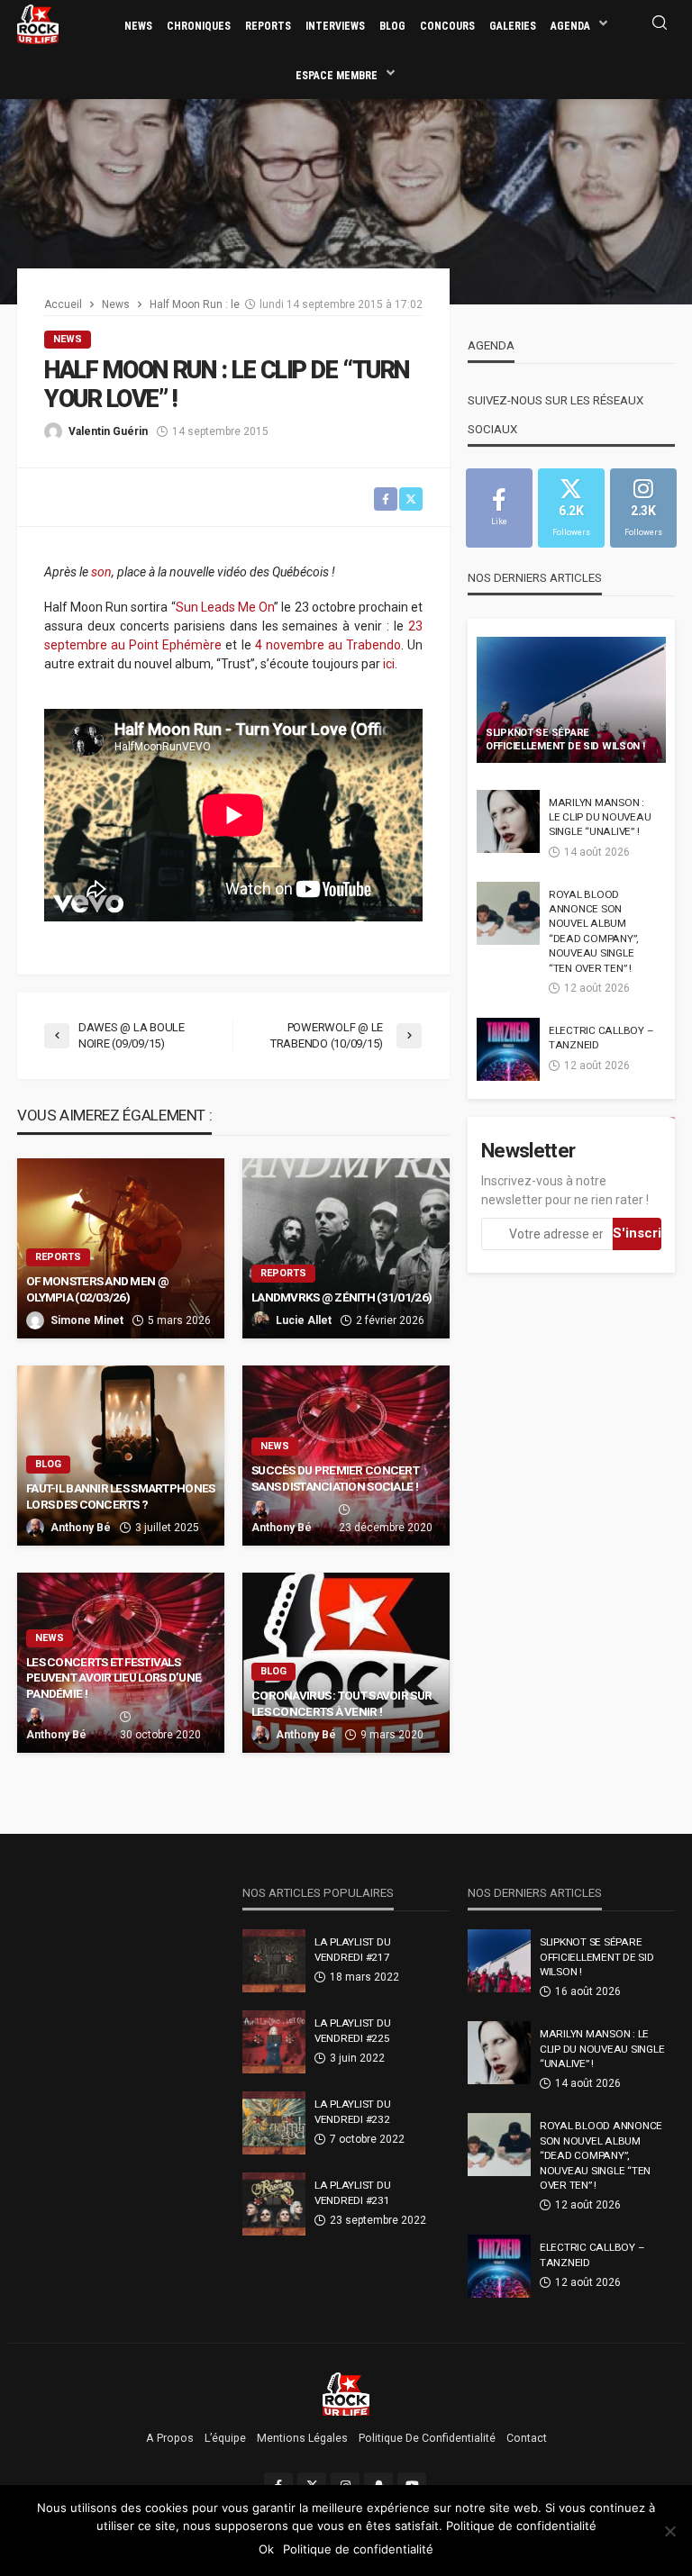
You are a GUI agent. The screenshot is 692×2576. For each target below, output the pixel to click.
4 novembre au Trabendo (328, 645)
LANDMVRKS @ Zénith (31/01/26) (342, 1297)
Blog (392, 26)
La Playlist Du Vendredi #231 (352, 2192)
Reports (268, 26)
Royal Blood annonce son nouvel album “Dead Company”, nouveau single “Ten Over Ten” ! (593, 931)
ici (389, 664)
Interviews (335, 26)
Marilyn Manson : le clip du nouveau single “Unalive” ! (600, 817)
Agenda (570, 26)
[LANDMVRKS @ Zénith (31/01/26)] (346, 1248)
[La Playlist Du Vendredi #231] (274, 2204)
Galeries (513, 26)
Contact (527, 2438)
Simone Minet (87, 1320)
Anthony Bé (81, 1528)
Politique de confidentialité (427, 2438)
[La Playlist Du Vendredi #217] (274, 1961)
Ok (266, 2549)
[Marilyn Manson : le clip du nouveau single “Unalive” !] (508, 821)
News (138, 26)
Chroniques (199, 26)
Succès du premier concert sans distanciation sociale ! (335, 1478)
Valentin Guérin (108, 431)
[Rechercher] (660, 24)
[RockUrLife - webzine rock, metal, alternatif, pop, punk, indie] (38, 23)
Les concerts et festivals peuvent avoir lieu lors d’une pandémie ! (114, 1678)
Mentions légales (302, 2438)
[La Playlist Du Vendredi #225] (274, 2042)
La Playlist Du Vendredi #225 (352, 2030)
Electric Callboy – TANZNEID (601, 1038)
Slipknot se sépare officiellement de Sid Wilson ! (565, 739)
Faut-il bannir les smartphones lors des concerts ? (120, 1496)
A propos (170, 2438)
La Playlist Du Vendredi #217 (352, 1949)
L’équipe (225, 2438)
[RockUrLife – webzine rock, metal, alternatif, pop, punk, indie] (346, 2393)
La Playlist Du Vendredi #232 (352, 2111)
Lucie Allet (304, 1320)
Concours (447, 26)
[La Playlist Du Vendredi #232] (274, 2123)
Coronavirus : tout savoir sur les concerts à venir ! (341, 1703)
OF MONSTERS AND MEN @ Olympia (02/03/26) (97, 1289)
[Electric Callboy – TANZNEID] (508, 1049)
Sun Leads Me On (225, 607)
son (101, 572)
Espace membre (337, 76)
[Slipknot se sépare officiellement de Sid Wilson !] (571, 700)
